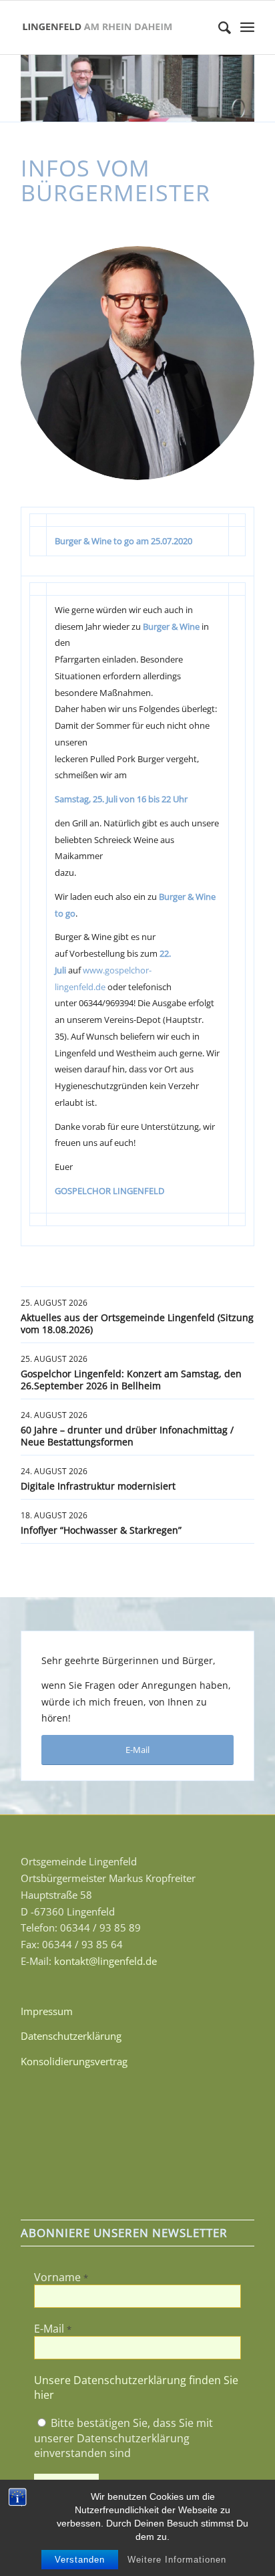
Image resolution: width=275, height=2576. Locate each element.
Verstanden (80, 2560)
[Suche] (218, 27)
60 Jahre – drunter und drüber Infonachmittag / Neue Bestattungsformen (127, 1436)
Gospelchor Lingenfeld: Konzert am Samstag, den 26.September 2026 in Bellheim (131, 1380)
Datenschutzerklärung (71, 2036)
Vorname (61, 2277)
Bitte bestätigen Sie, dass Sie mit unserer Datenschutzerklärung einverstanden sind (123, 2438)
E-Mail (53, 2329)
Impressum (47, 2011)
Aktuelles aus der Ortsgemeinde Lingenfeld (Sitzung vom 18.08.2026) (137, 1323)
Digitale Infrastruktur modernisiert (98, 1486)
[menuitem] (218, 27)
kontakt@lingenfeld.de (105, 1961)
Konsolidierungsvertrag (74, 2061)
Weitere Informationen (177, 2560)
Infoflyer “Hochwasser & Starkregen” (101, 1530)
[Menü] (247, 27)
